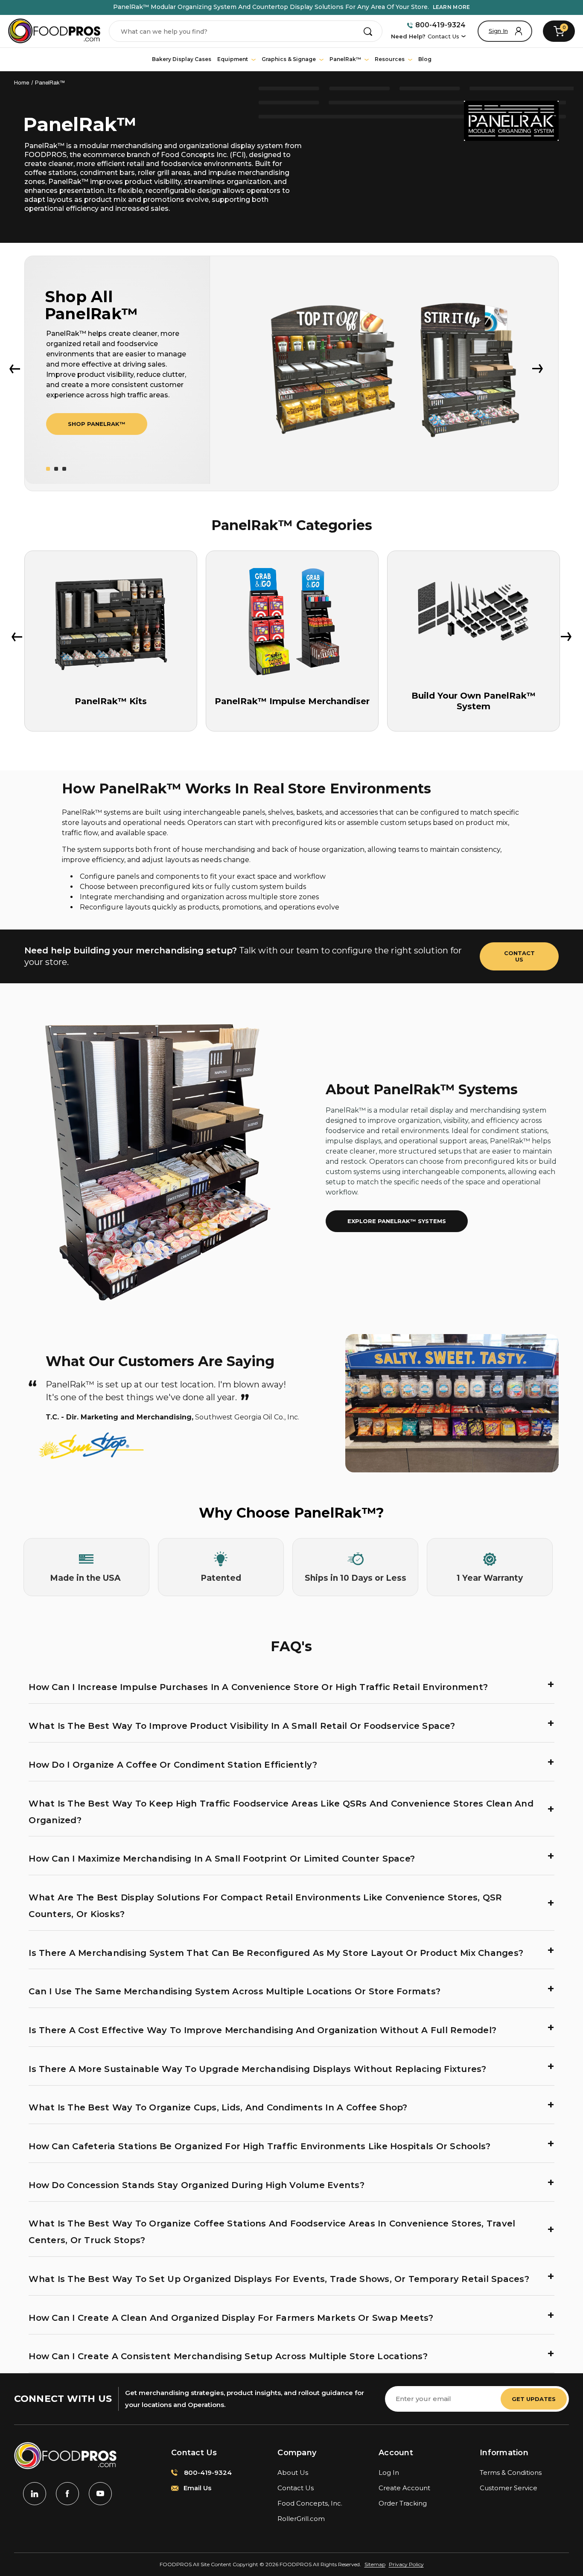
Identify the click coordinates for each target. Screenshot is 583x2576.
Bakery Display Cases (182, 59)
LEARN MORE (452, 7)
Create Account (404, 2488)
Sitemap (375, 2564)
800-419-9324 (440, 25)
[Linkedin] (35, 2494)
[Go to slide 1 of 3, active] (48, 469)
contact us (519, 956)
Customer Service (509, 2488)
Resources (390, 59)
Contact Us (443, 36)
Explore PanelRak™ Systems (397, 1221)
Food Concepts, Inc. (310, 2503)
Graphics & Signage (289, 59)
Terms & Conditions (511, 2473)
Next (538, 369)
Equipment (233, 59)
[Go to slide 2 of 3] (56, 469)
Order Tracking (403, 2503)
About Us (293, 2473)
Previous (15, 369)
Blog (425, 59)
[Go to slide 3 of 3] (64, 469)
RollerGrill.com (301, 2519)
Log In (389, 2473)
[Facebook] (67, 2494)
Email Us (197, 2488)
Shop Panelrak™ (97, 424)
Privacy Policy (406, 2564)
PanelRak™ (346, 59)
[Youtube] (100, 2494)
